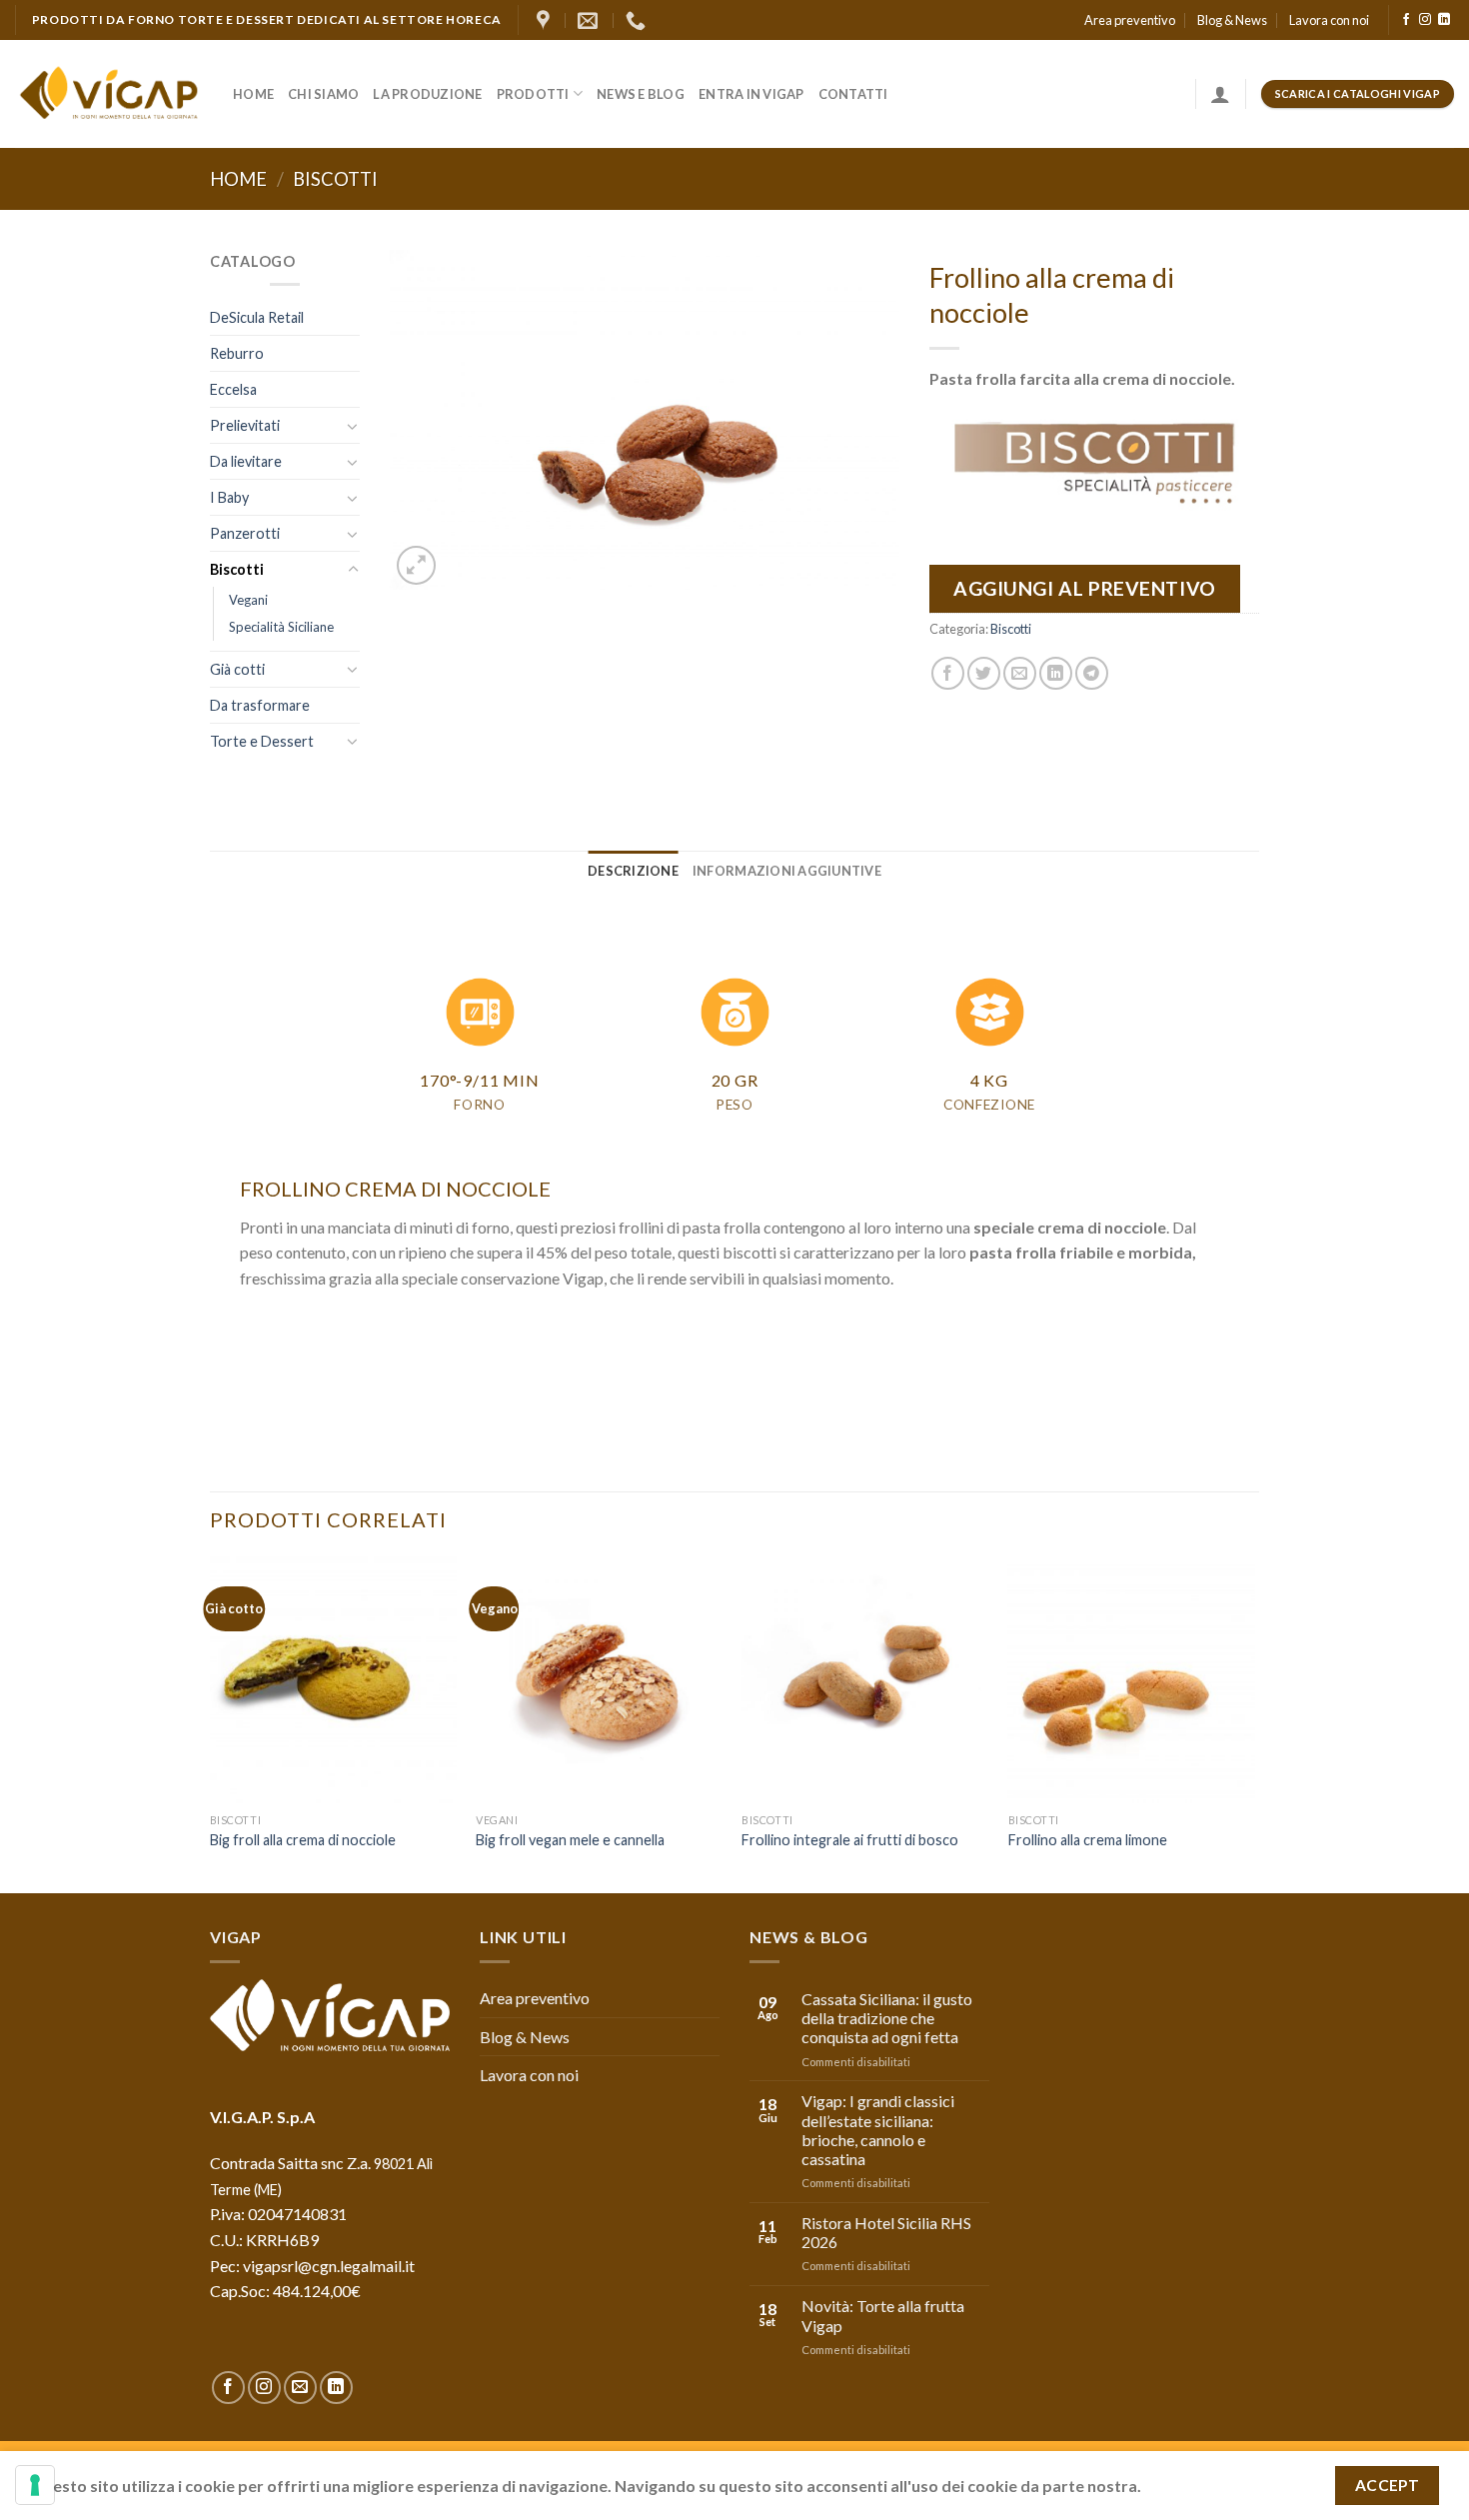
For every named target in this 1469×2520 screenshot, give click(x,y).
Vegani (248, 600)
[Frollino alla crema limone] (1132, 1680)
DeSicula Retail (257, 317)
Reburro (237, 353)
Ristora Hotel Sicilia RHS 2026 (886, 2232)
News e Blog (641, 94)
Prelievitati (245, 425)
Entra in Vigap (751, 94)
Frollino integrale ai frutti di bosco (850, 1840)
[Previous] (211, 1723)
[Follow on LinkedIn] (1444, 20)
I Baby (229, 497)
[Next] (1253, 1723)
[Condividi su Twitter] (984, 673)
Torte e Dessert (262, 741)
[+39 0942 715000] (638, 20)
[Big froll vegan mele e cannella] (599, 1680)
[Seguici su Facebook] (1406, 20)
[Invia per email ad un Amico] (1020, 673)
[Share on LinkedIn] (1056, 673)
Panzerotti (245, 533)
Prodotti (533, 94)
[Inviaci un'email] (300, 2388)
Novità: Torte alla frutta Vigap (883, 2315)
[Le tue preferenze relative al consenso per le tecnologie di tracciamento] (35, 2485)
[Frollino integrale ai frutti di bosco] (865, 1680)
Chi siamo (323, 94)
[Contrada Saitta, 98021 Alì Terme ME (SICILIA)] (546, 20)
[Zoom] (416, 565)
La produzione (427, 94)
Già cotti (237, 669)
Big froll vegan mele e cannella (570, 1840)
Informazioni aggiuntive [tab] (787, 871)
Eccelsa (233, 389)
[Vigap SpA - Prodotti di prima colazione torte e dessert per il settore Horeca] (109, 94)
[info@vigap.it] (590, 20)
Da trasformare (260, 705)
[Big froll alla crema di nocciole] (333, 1680)
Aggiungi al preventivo (1085, 588)
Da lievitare (246, 461)
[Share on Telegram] (1092, 673)
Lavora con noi (1329, 20)
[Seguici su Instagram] (1425, 20)
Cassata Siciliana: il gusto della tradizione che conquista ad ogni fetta (887, 2018)
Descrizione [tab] (633, 871)
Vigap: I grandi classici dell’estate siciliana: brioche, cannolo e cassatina (878, 2130)
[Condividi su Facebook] (948, 673)
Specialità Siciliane (281, 627)
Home (253, 94)
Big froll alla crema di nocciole (303, 1840)
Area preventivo (1130, 20)
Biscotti (335, 179)
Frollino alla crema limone (1088, 1840)
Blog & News (1232, 20)
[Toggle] (353, 426)
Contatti (853, 94)
